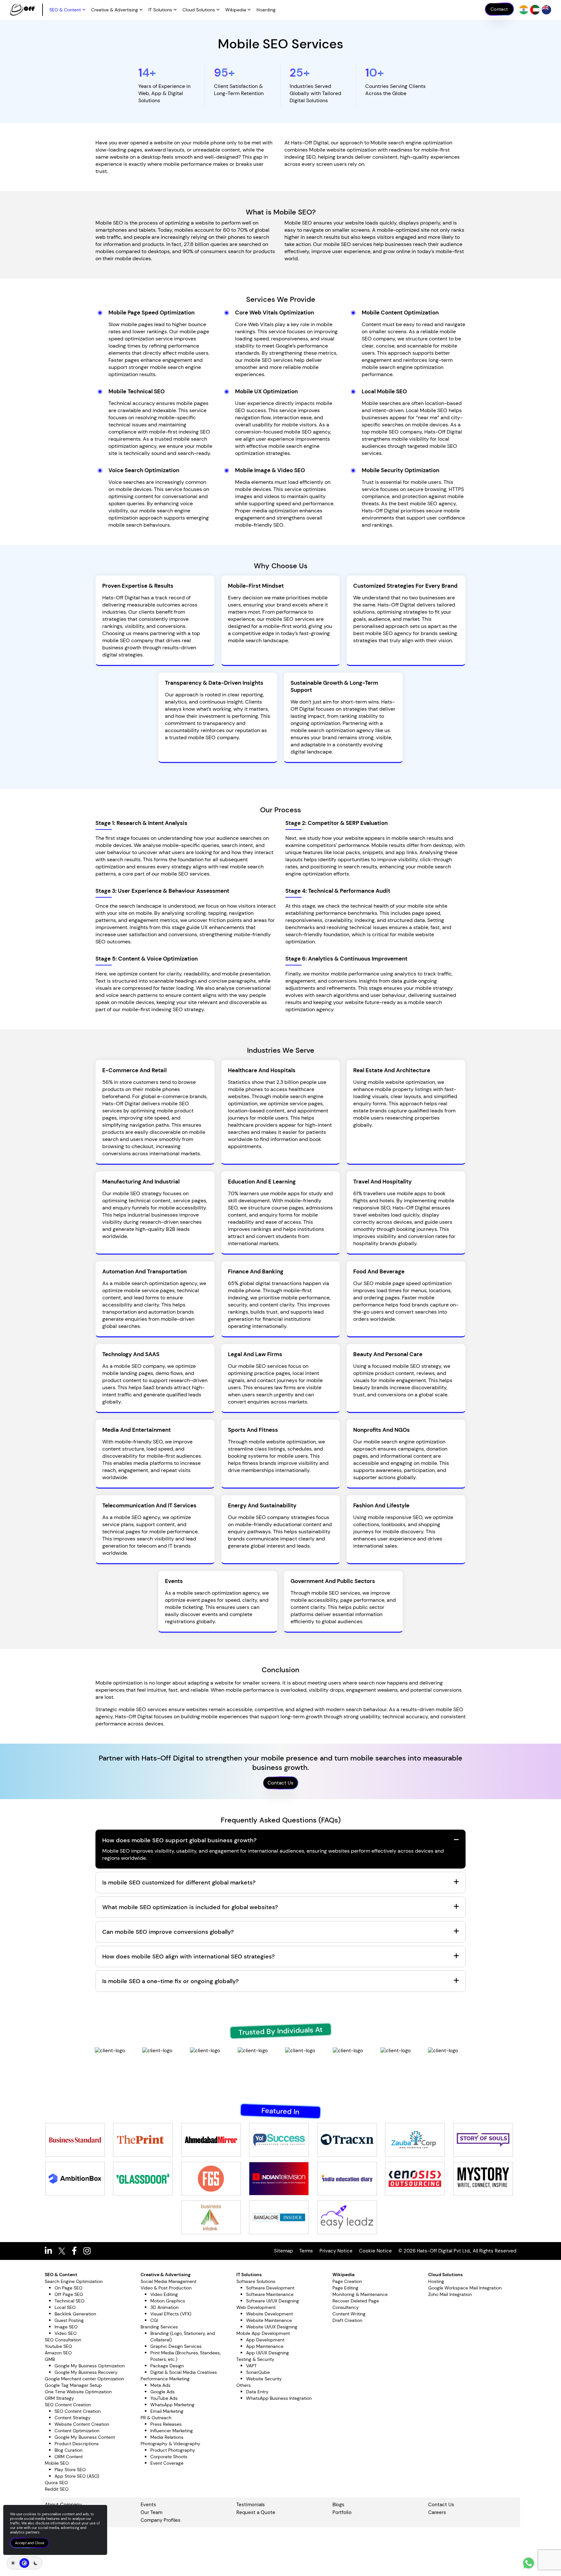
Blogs (338, 2505)
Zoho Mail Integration (450, 2294)
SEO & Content (65, 10)
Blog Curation (69, 2450)
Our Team (151, 2512)
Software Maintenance (270, 2294)
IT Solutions (160, 10)
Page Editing (345, 2288)
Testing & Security (255, 2359)
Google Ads (162, 2392)
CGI (154, 2320)
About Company (63, 2505)
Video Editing (164, 2294)
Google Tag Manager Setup (73, 2385)
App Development (265, 2340)
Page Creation (347, 2281)
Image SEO (66, 2327)
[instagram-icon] (90, 2251)
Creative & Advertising (115, 10)
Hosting (436, 2281)
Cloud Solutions (199, 10)
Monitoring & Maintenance (360, 2294)
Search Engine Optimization (74, 2281)
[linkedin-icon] (52, 2251)
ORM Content (69, 2457)
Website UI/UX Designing (272, 2327)
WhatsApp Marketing (172, 2405)
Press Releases (166, 2424)
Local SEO (65, 2307)
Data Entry (257, 2392)
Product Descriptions (77, 2444)
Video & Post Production (166, 2288)
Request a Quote (256, 2512)
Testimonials (251, 2505)
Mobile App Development (263, 2333)
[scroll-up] (529, 2563)
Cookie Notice (375, 2251)
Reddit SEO (57, 2489)
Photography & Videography (170, 2444)
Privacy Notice (336, 2251)
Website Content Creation (82, 2424)
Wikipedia (236, 10)
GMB (50, 2359)
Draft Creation (347, 2320)
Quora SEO (56, 2483)
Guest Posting (69, 2320)
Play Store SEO (70, 2470)
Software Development (270, 2288)
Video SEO (66, 2333)
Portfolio (342, 2512)
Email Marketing (167, 2411)
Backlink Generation (75, 2314)
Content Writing (349, 2314)
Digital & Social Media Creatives (184, 2372)
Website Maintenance (269, 2320)
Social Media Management (168, 2281)
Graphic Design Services (176, 2346)
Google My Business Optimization (90, 2366)
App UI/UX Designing (268, 2353)
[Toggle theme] (24, 2563)
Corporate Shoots (169, 2457)
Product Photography (173, 2450)
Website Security (264, 2379)
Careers (437, 2512)
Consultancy (346, 2307)
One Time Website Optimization (78, 2392)
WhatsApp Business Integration (279, 2398)
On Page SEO (69, 2288)
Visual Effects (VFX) (171, 2314)
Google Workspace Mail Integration (465, 2288)
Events (148, 2505)
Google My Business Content (85, 2437)
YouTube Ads (164, 2398)
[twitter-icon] (65, 2251)
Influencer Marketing (172, 2431)
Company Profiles (161, 2520)
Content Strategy (73, 2418)
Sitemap (283, 2251)
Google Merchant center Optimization (84, 2379)
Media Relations (167, 2437)
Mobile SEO (57, 2463)
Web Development (256, 2307)
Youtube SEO (58, 2346)
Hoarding (266, 10)
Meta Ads (160, 2385)
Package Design (167, 2366)
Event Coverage (167, 2463)
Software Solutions (256, 2281)
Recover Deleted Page (356, 2301)
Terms (306, 2251)
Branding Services (159, 2327)
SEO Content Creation (68, 2405)
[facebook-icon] (78, 2251)
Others (243, 2385)
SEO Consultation (63, 2340)
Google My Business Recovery (86, 2372)
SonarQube (258, 2372)
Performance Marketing (165, 2379)
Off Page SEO (69, 2294)
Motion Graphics (168, 2301)
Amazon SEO (58, 2353)
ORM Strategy (59, 2398)
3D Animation (164, 2307)
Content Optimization (77, 2431)
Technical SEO (69, 2301)
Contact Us (280, 1783)
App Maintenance (265, 2346)
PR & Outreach (156, 2418)
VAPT (251, 2366)
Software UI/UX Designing (273, 2301)
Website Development (269, 2314)
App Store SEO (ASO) (77, 2476)
